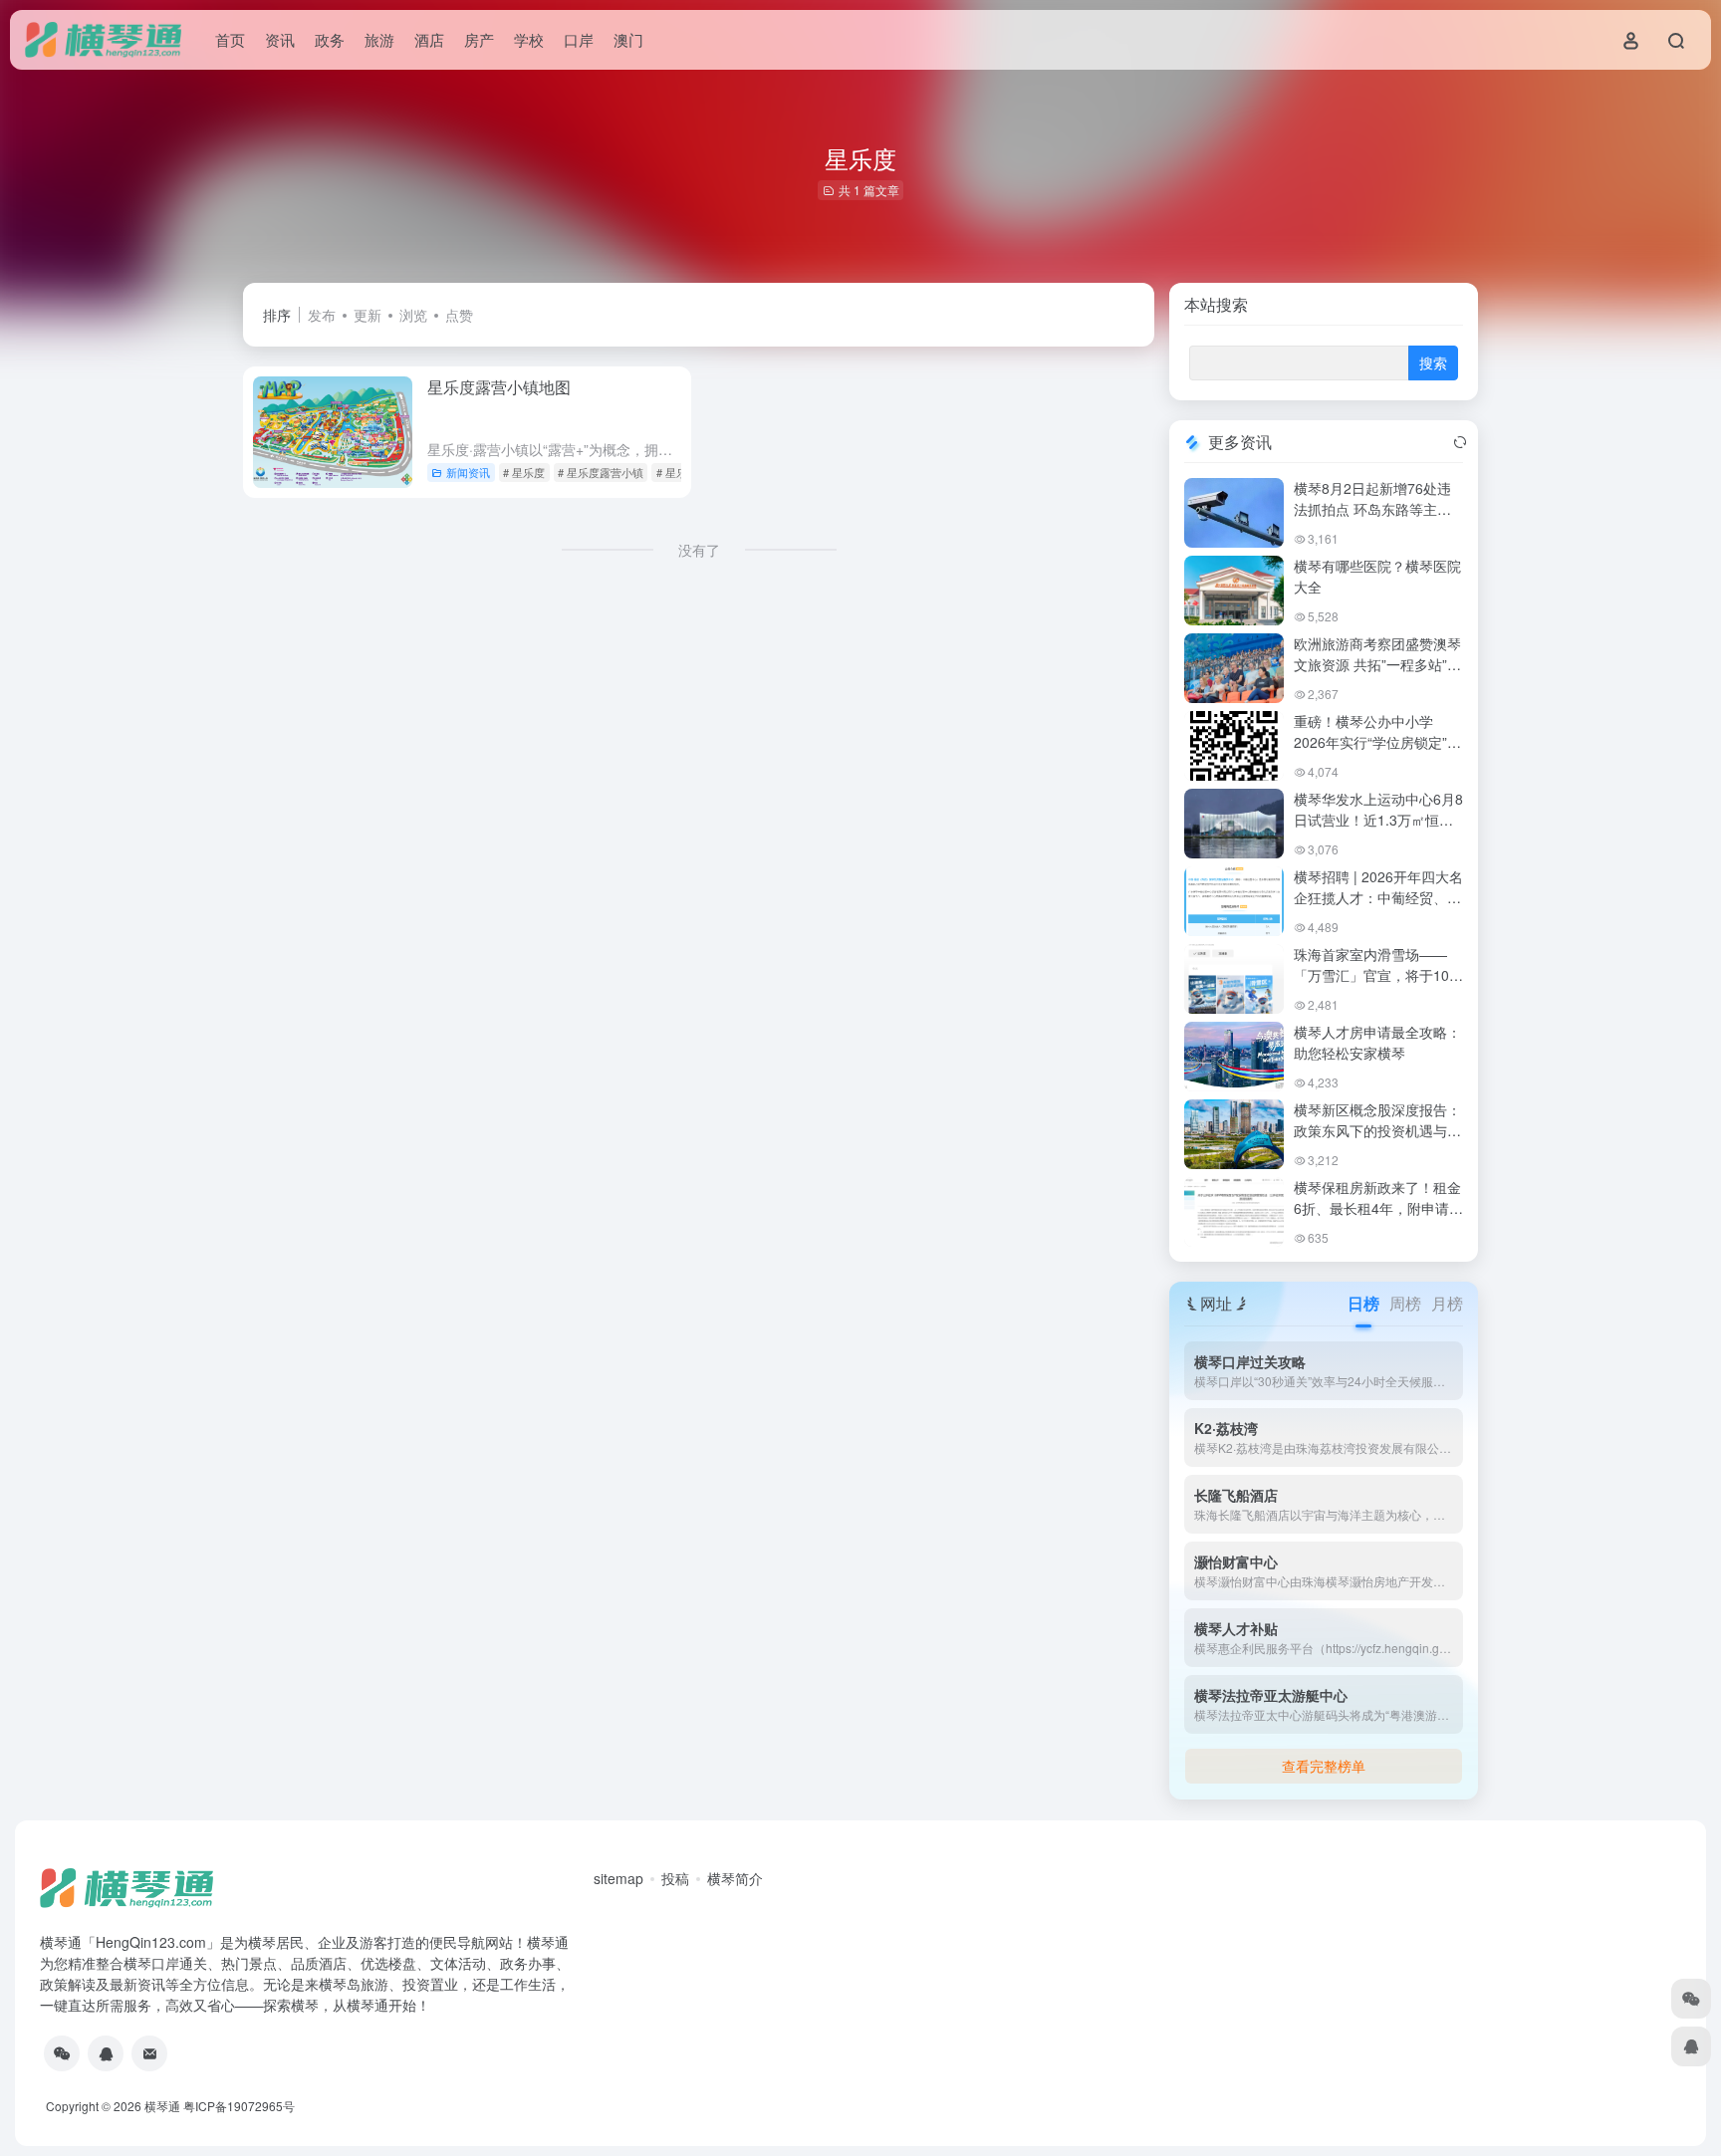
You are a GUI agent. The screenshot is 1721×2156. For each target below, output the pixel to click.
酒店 (429, 39)
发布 (322, 315)
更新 (368, 315)
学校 (529, 39)
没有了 (699, 550)
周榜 (1405, 1303)
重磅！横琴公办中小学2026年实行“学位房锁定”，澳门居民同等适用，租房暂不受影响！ (1377, 752)
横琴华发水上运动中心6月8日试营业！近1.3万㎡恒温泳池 (1378, 820)
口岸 (579, 39)
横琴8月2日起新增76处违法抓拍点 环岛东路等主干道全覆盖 (1372, 509)
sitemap (618, 1878)
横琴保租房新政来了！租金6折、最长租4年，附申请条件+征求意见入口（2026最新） (1378, 1218)
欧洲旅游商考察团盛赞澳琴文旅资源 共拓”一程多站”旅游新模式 (1377, 664)
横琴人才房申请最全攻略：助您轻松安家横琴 (1377, 1042)
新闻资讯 (468, 472)
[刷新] (1460, 442)
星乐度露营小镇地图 (499, 387)
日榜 (1363, 1303)
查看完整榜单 (1324, 1766)
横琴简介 (735, 1878)
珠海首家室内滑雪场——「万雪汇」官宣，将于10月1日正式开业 (1378, 975)
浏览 (413, 315)
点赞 (459, 315)
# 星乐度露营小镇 (601, 472)
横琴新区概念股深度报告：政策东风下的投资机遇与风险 (1377, 1130)
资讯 (280, 39)
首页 (230, 39)
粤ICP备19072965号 (239, 2106)
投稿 (675, 1878)
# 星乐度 (524, 472)
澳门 (628, 39)
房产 (479, 39)
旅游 (379, 39)
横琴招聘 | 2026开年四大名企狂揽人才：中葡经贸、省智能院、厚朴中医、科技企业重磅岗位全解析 (1378, 908)
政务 (330, 39)
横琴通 (162, 2106)
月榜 (1447, 1303)
